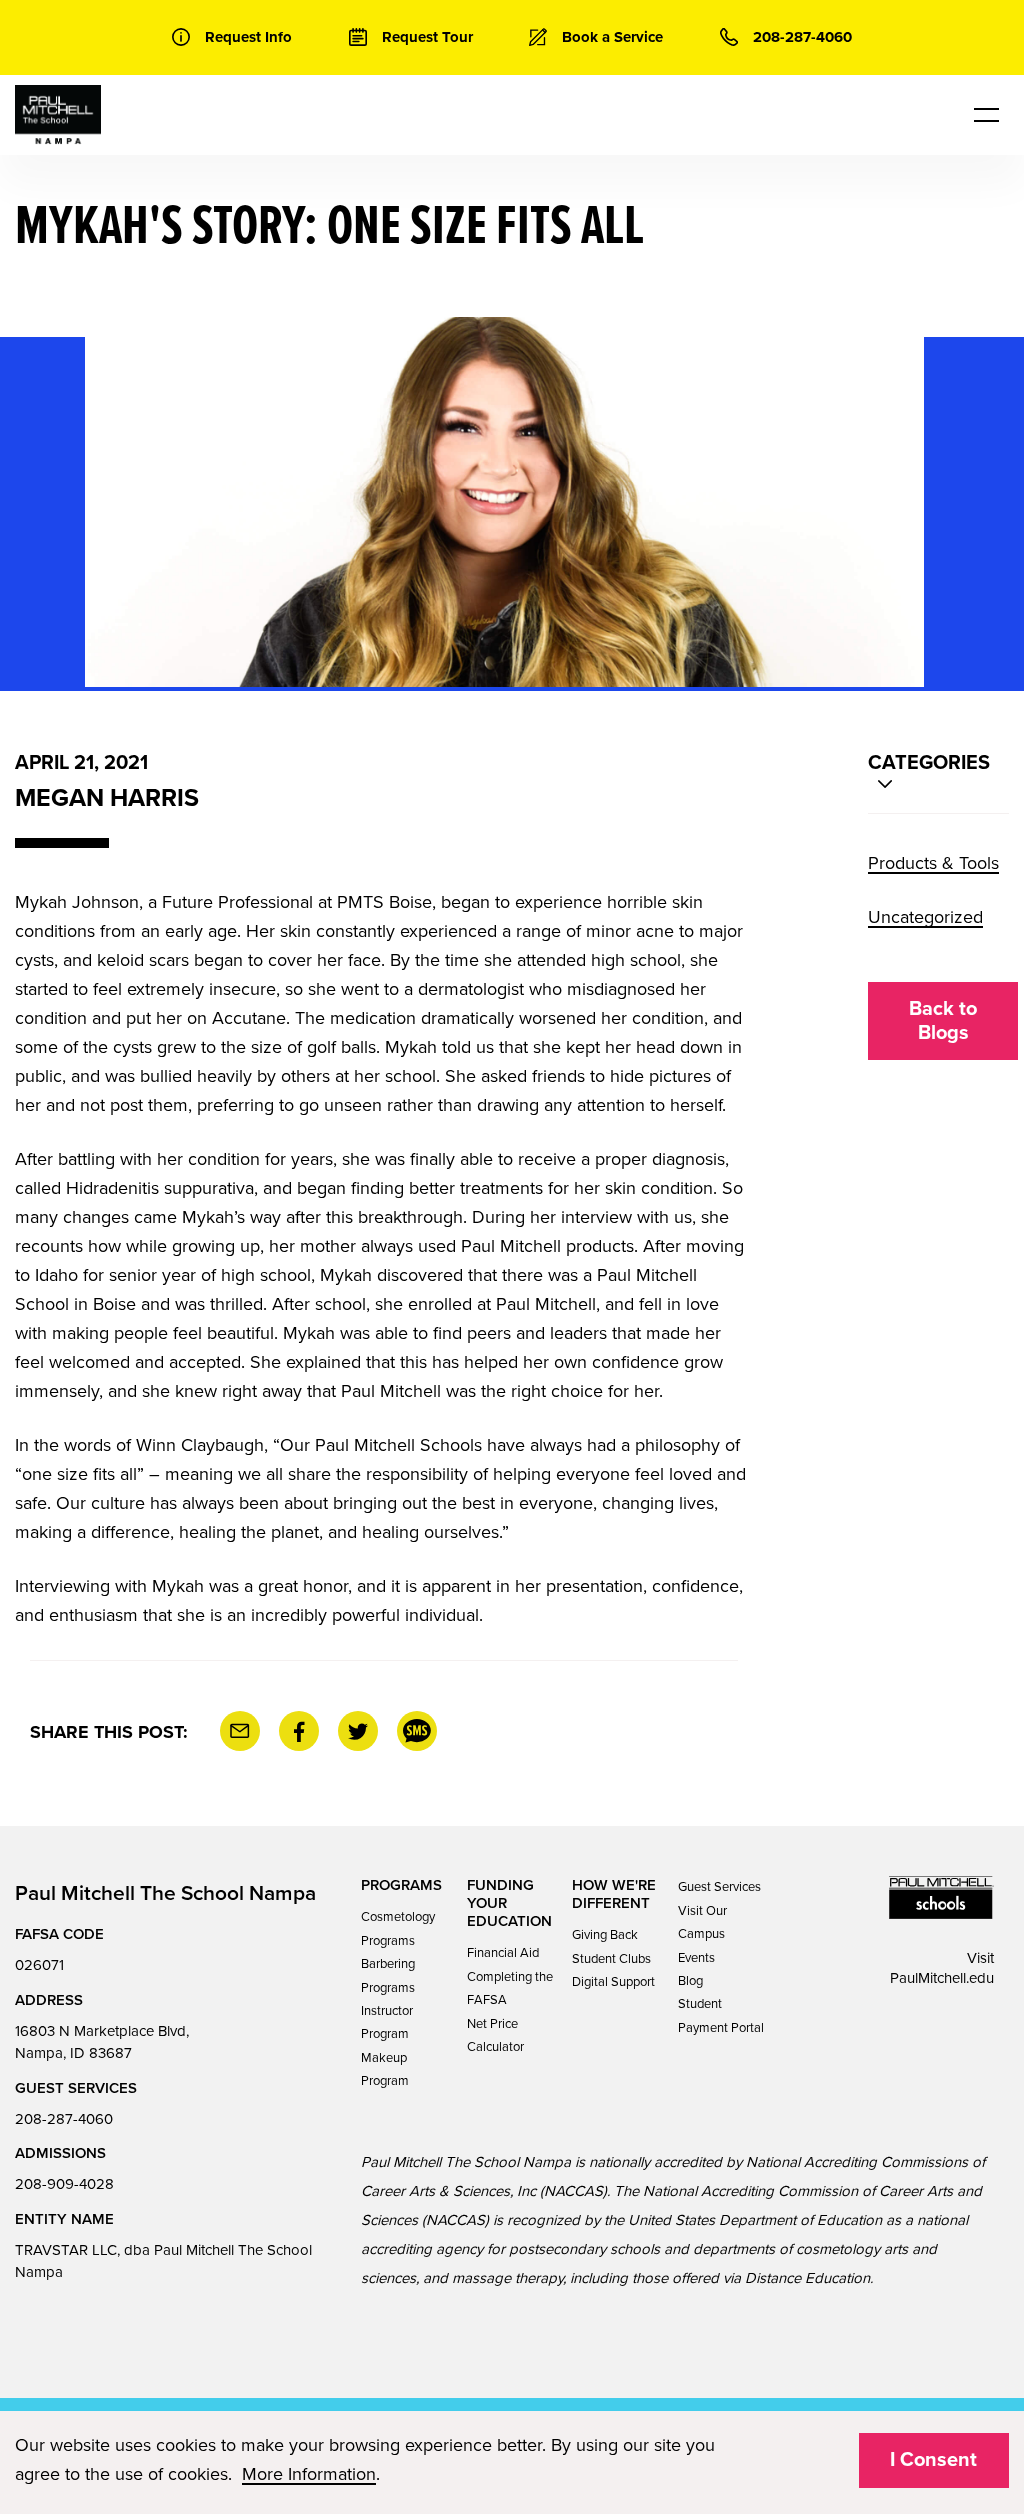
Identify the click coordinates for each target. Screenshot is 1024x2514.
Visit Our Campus (702, 1922)
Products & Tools (933, 863)
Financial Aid (503, 1953)
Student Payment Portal (721, 2015)
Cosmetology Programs (398, 1928)
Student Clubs (611, 1959)
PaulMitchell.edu (942, 1978)
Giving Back (605, 1935)
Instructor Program (387, 2022)
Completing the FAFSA (510, 1988)
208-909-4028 (64, 2184)
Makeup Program (385, 2069)
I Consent (933, 2460)
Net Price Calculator (495, 2035)
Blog (690, 1981)
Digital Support (613, 1982)
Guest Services (719, 1887)
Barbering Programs (388, 1975)
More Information (309, 2474)
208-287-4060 (64, 2119)
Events (696, 1958)
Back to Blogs (943, 1021)
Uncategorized (925, 917)
